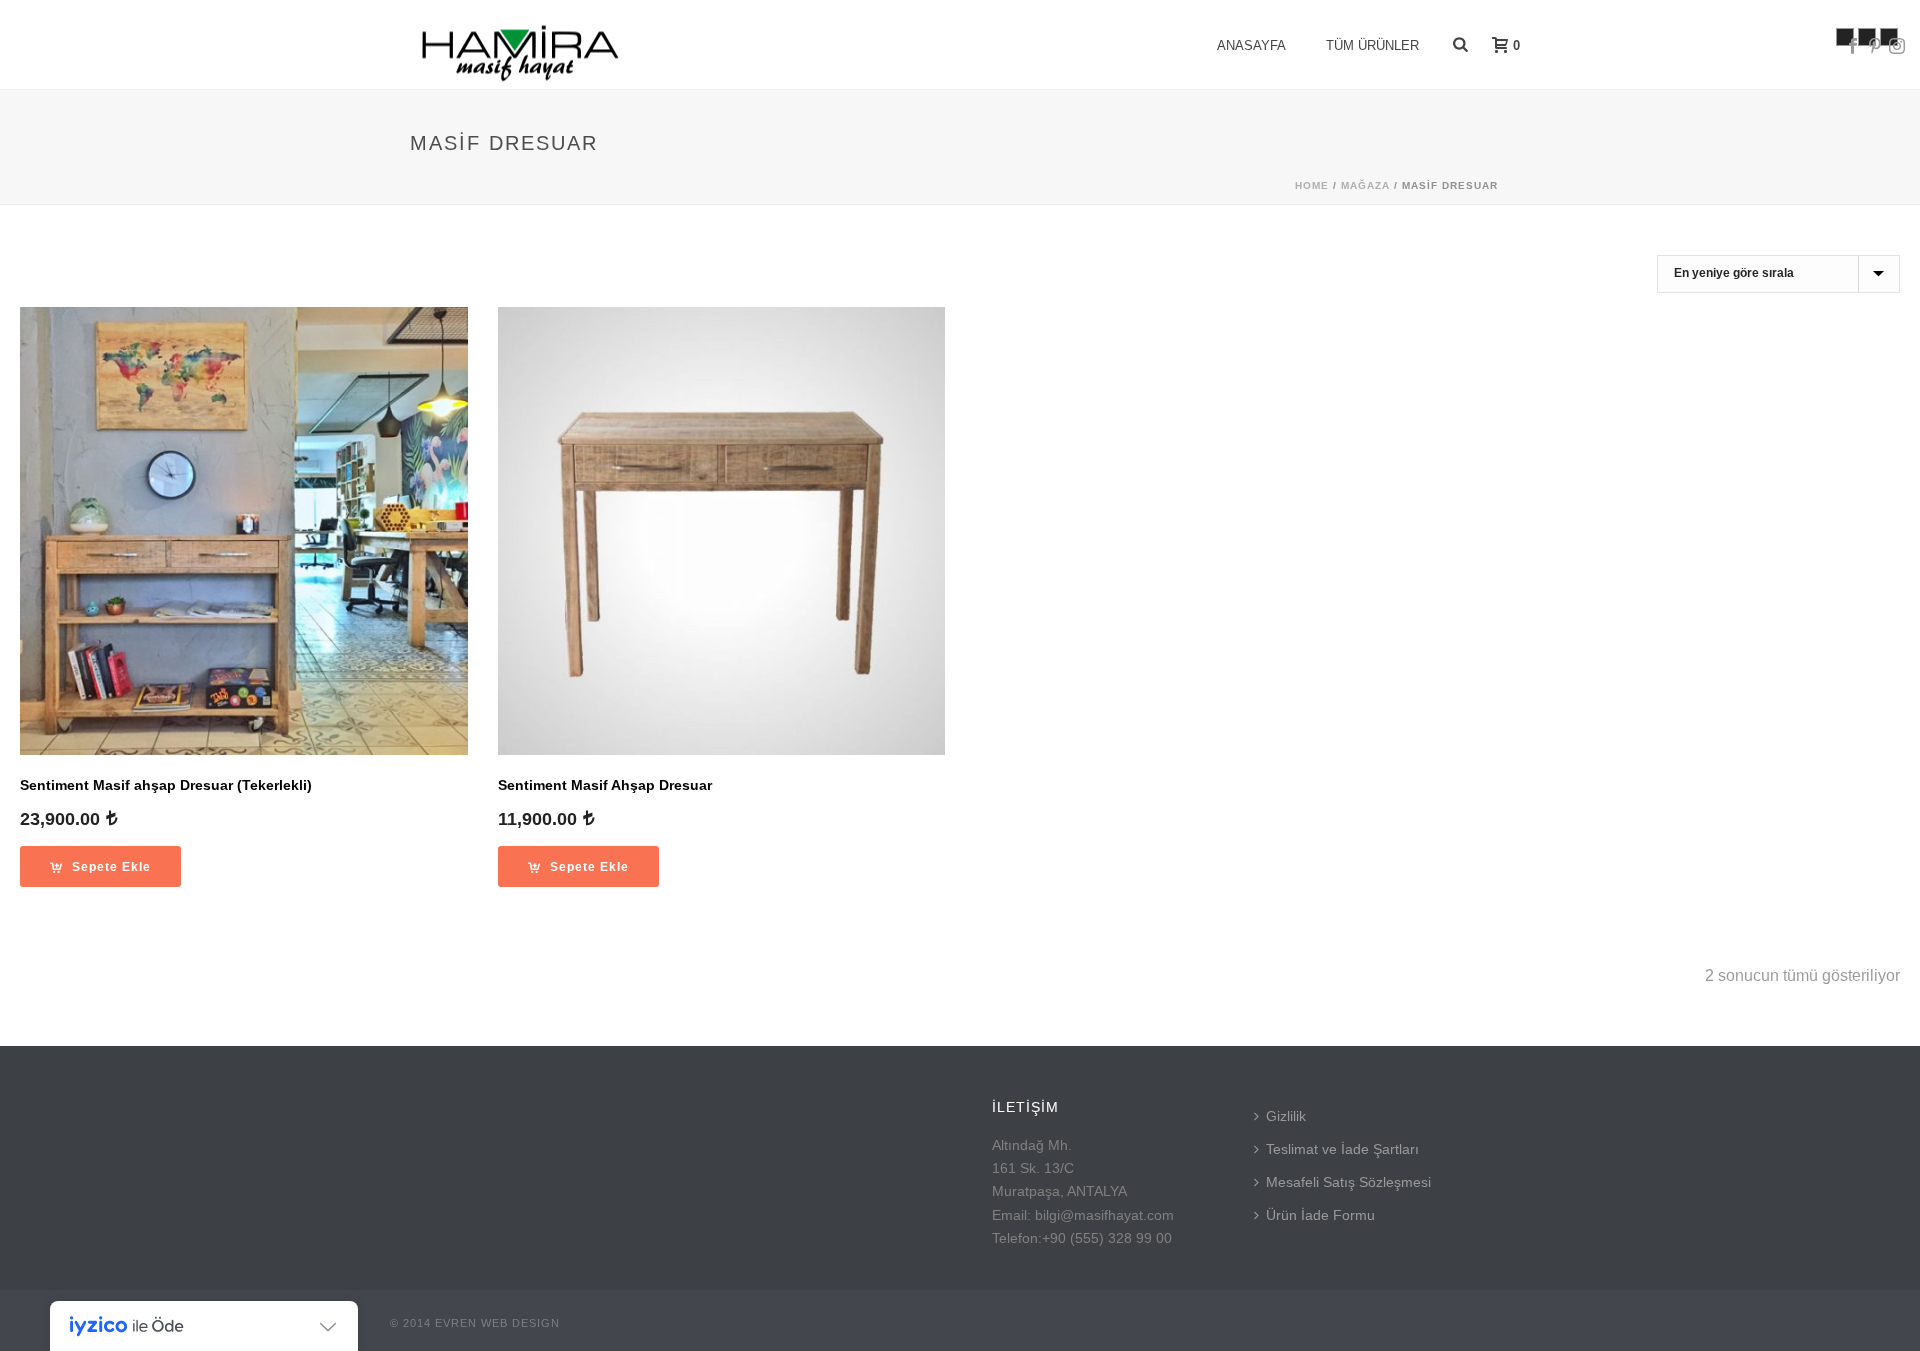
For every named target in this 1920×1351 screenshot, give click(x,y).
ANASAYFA (1251, 45)
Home (1312, 185)
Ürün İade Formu (1320, 1215)
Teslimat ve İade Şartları (1342, 1149)
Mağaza (1365, 185)
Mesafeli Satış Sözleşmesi (1348, 1182)
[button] (100, 866)
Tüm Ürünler (1372, 45)
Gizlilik (1286, 1116)
